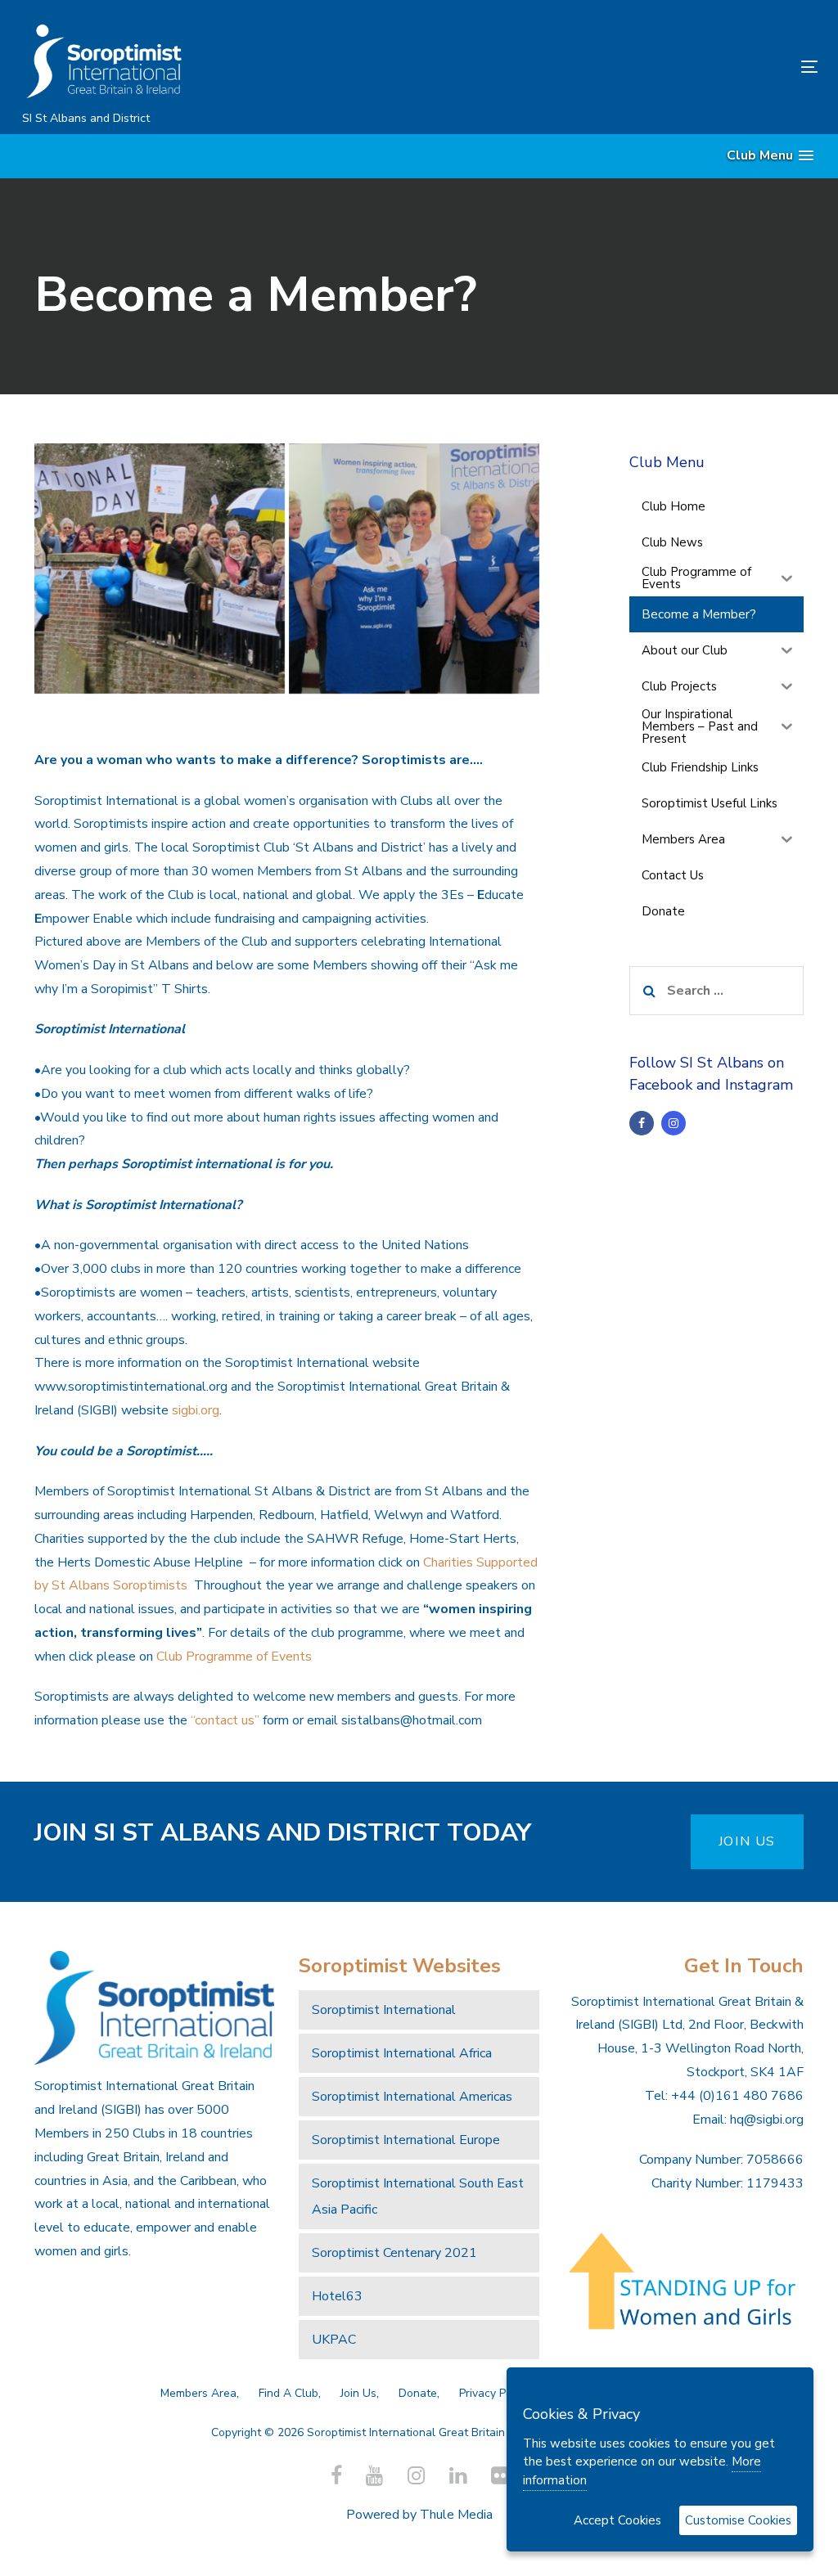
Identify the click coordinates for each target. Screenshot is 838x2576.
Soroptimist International (384, 2010)
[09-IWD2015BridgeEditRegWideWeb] (160, 569)
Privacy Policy (494, 2393)
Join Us (358, 2393)
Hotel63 (337, 2296)
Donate (418, 2393)
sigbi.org (196, 1410)
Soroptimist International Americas (412, 2097)
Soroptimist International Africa (402, 2053)
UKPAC (334, 2340)
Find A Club (288, 2393)
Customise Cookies (738, 2520)
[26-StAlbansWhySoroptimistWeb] (414, 569)
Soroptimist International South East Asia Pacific (418, 2196)
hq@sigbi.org (767, 2120)
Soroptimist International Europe (406, 2140)
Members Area (198, 2393)
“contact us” (225, 1720)
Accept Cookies (617, 2520)
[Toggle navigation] (685, 67)
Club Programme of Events (234, 1657)
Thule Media (456, 2515)
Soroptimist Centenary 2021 (394, 2253)
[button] (770, 156)
